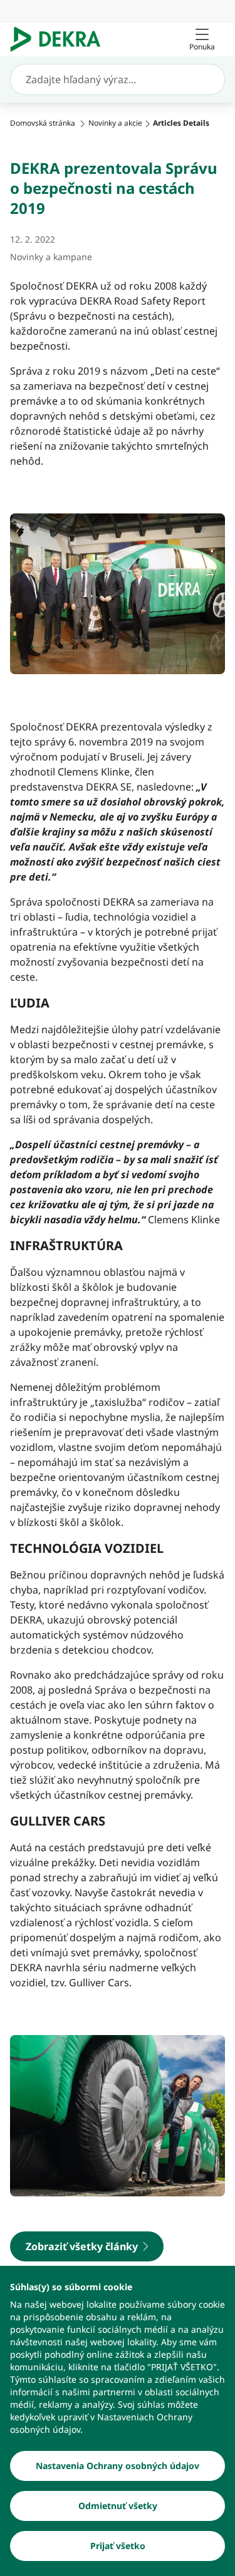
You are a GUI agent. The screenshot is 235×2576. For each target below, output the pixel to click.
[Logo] (60, 39)
